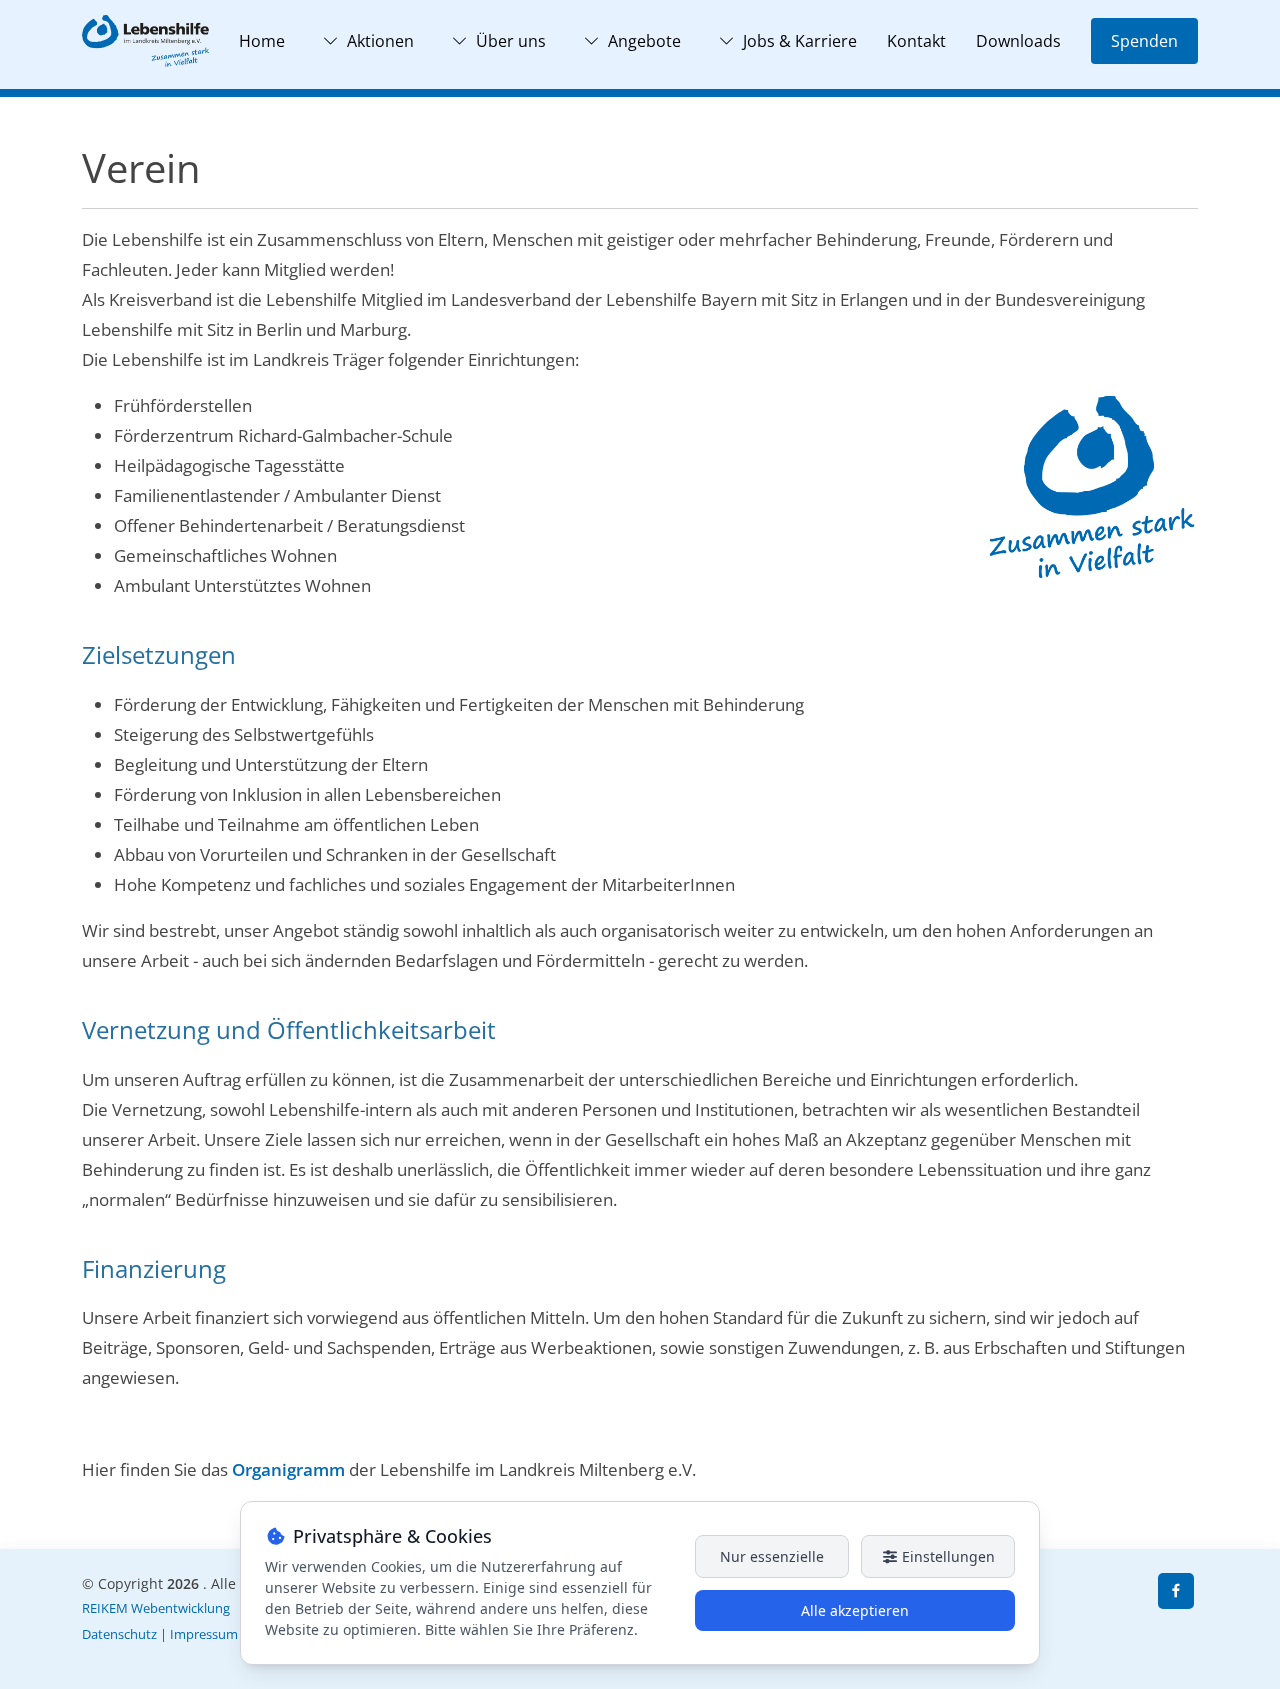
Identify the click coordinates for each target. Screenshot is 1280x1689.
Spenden (1144, 41)
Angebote (644, 41)
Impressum (204, 1634)
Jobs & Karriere (800, 41)
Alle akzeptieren (855, 1610)
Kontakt (916, 41)
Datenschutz (119, 1634)
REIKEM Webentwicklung (156, 1608)
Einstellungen (946, 1556)
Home (262, 41)
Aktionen (380, 41)
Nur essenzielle (772, 1556)
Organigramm (288, 1469)
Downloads (1018, 41)
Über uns (511, 41)
